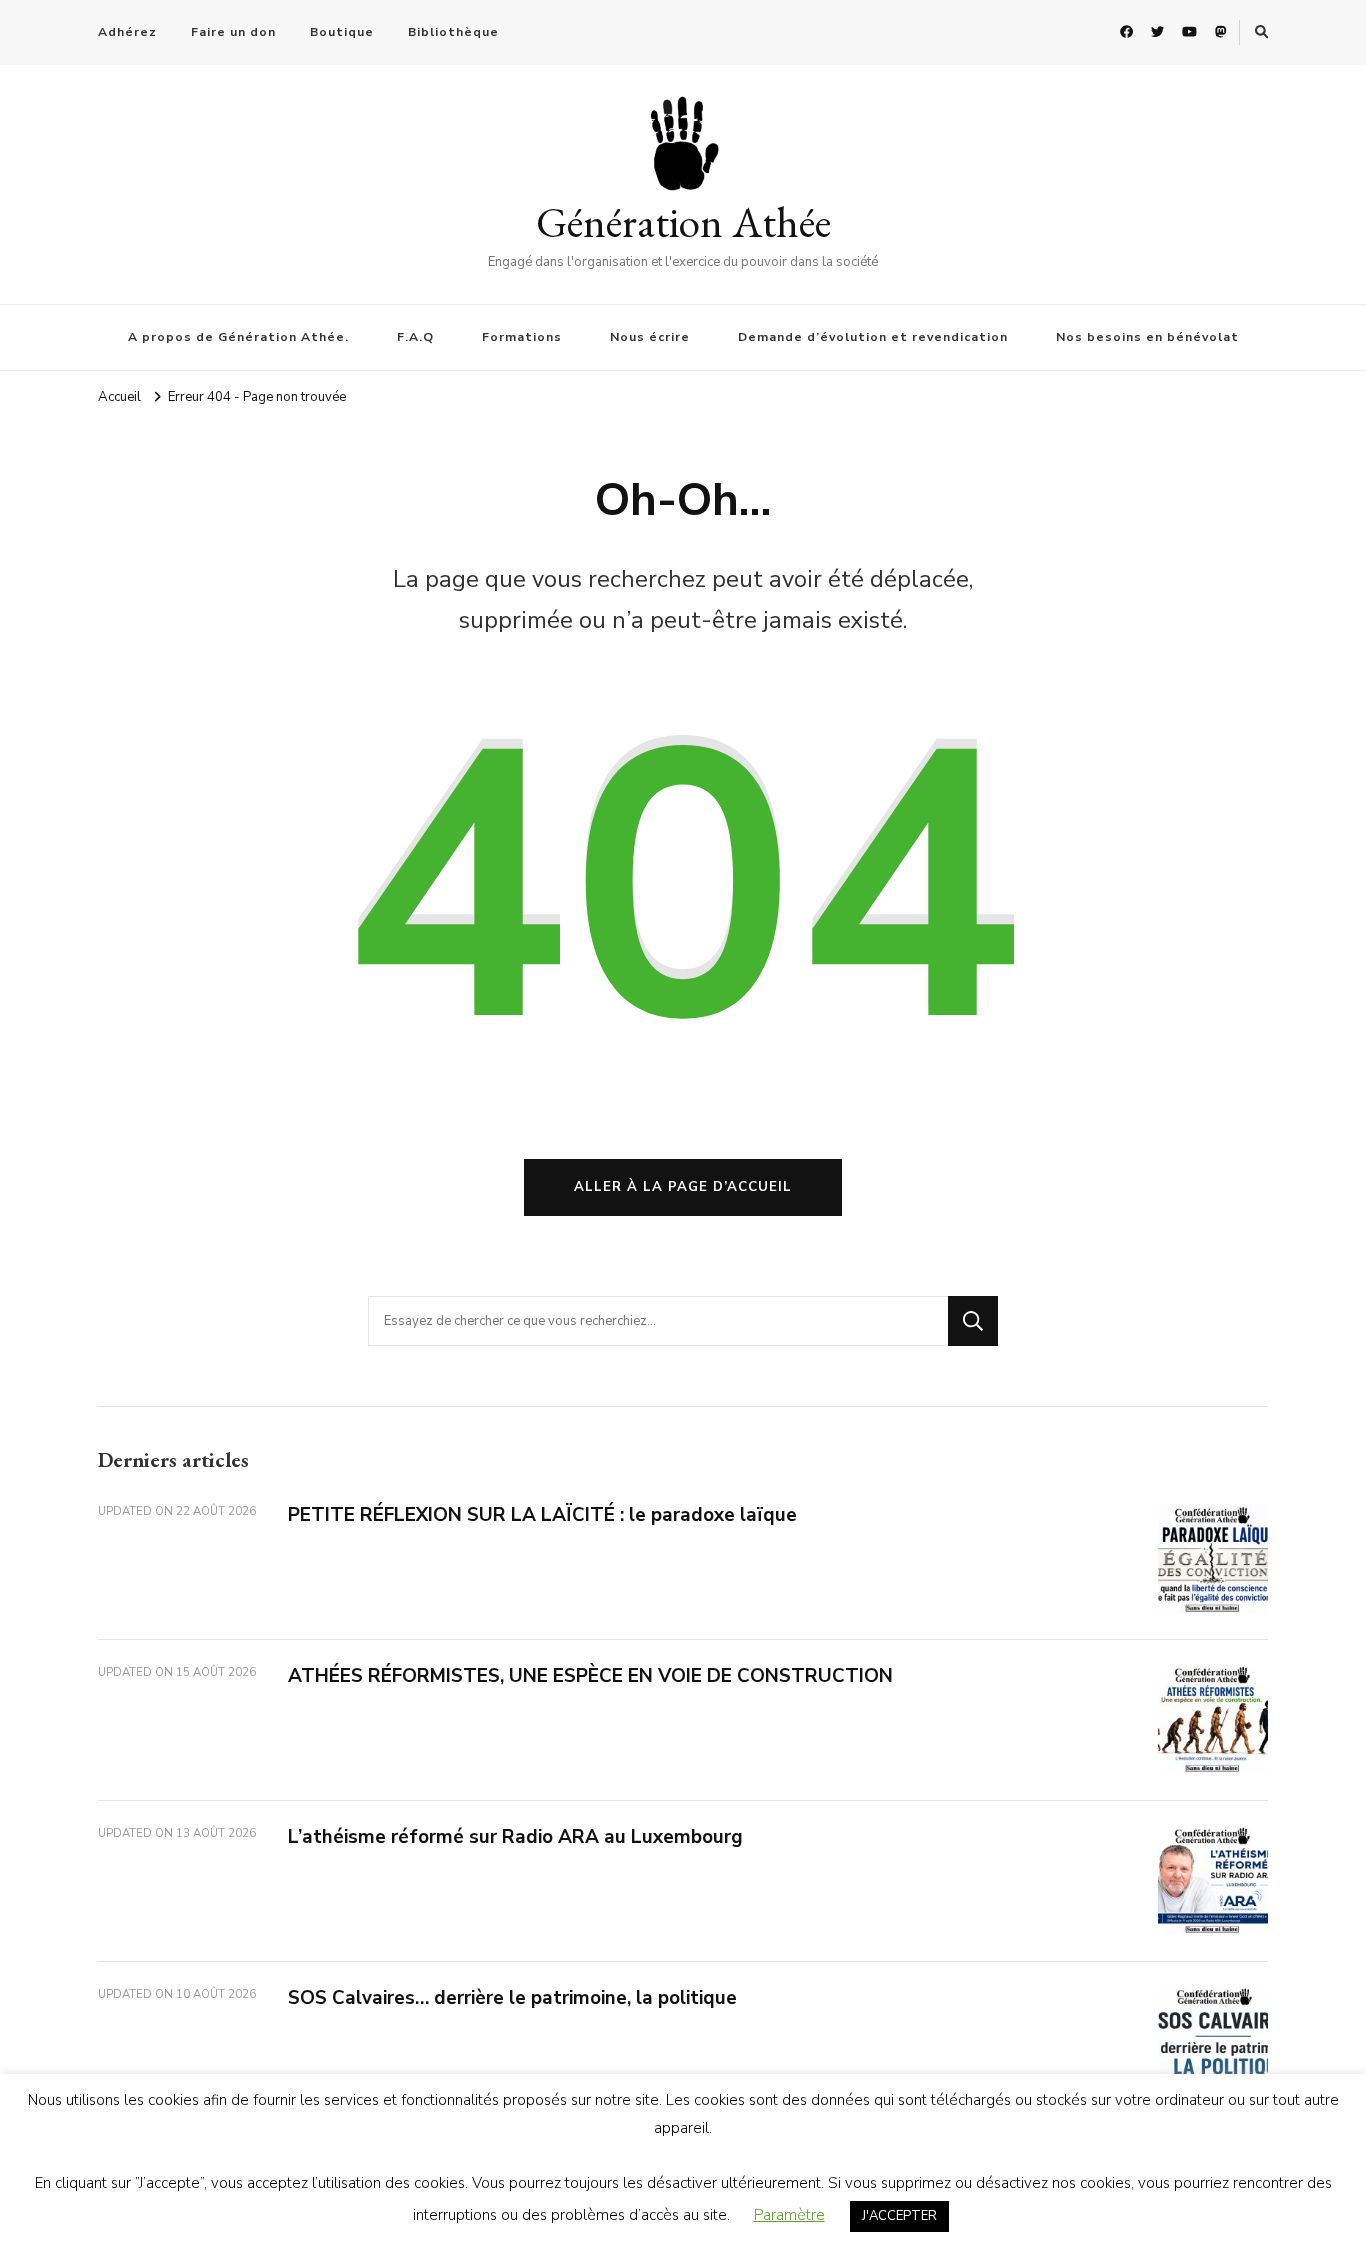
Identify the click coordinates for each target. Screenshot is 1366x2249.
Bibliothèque (453, 32)
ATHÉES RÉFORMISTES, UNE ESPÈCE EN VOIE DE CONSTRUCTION (590, 1676)
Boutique (342, 32)
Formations (522, 337)
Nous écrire (650, 337)
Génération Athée (683, 222)
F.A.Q (415, 337)
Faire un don (233, 32)
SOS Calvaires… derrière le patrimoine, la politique (512, 1998)
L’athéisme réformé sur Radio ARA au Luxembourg (515, 1837)
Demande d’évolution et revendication (873, 337)
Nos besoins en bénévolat (1147, 337)
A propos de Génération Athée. (238, 337)
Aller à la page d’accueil (683, 1187)
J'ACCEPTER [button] (899, 2216)
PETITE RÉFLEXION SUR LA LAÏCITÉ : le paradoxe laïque (542, 1515)
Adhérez (127, 32)
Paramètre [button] (789, 2215)
